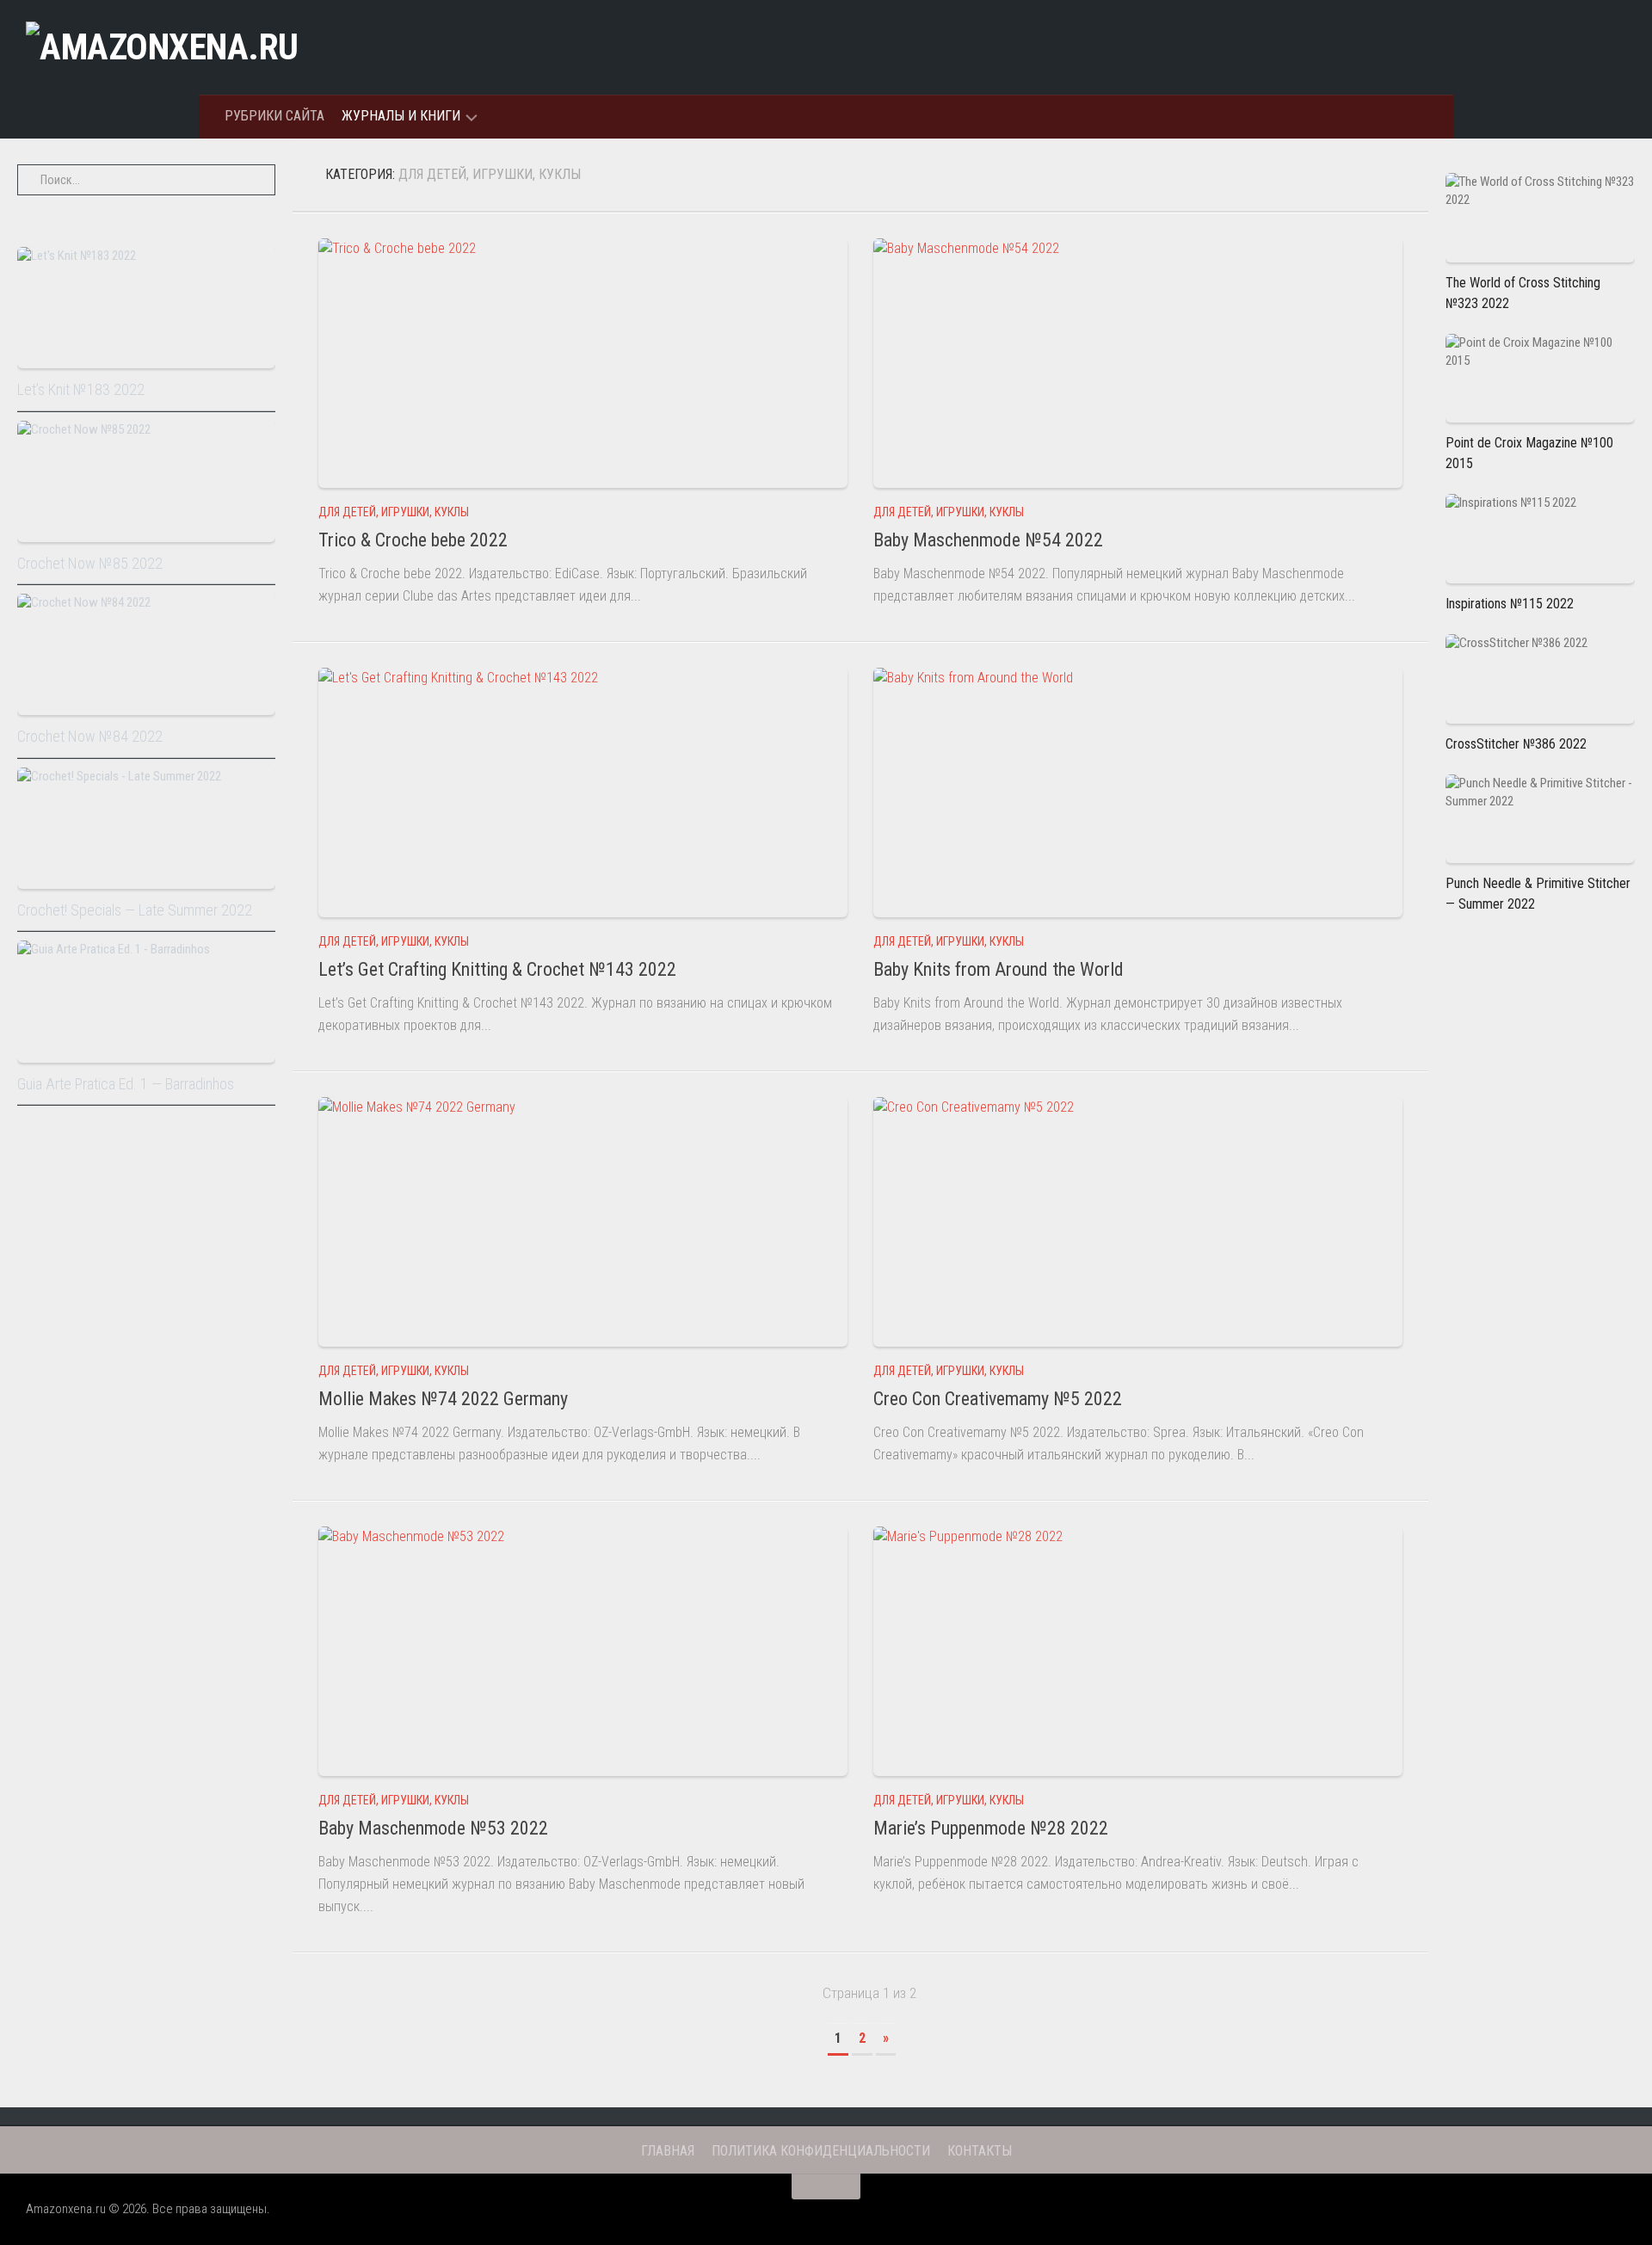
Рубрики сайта (274, 116)
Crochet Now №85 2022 (90, 563)
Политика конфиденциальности (821, 2151)
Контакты (980, 2151)
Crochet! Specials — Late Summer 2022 (135, 910)
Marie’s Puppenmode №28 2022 (991, 1828)
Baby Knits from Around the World (999, 969)
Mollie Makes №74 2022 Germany (443, 1399)
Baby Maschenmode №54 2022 (988, 540)
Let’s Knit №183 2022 (81, 389)
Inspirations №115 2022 (1510, 604)
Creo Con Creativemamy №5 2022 (998, 1399)
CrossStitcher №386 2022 (1516, 744)
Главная (668, 2151)
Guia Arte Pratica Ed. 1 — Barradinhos (126, 1084)
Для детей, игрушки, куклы (394, 512)
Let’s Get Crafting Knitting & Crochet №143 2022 (497, 969)
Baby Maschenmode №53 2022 (433, 1828)
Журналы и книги (401, 116)
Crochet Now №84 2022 (90, 736)
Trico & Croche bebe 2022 (413, 540)
